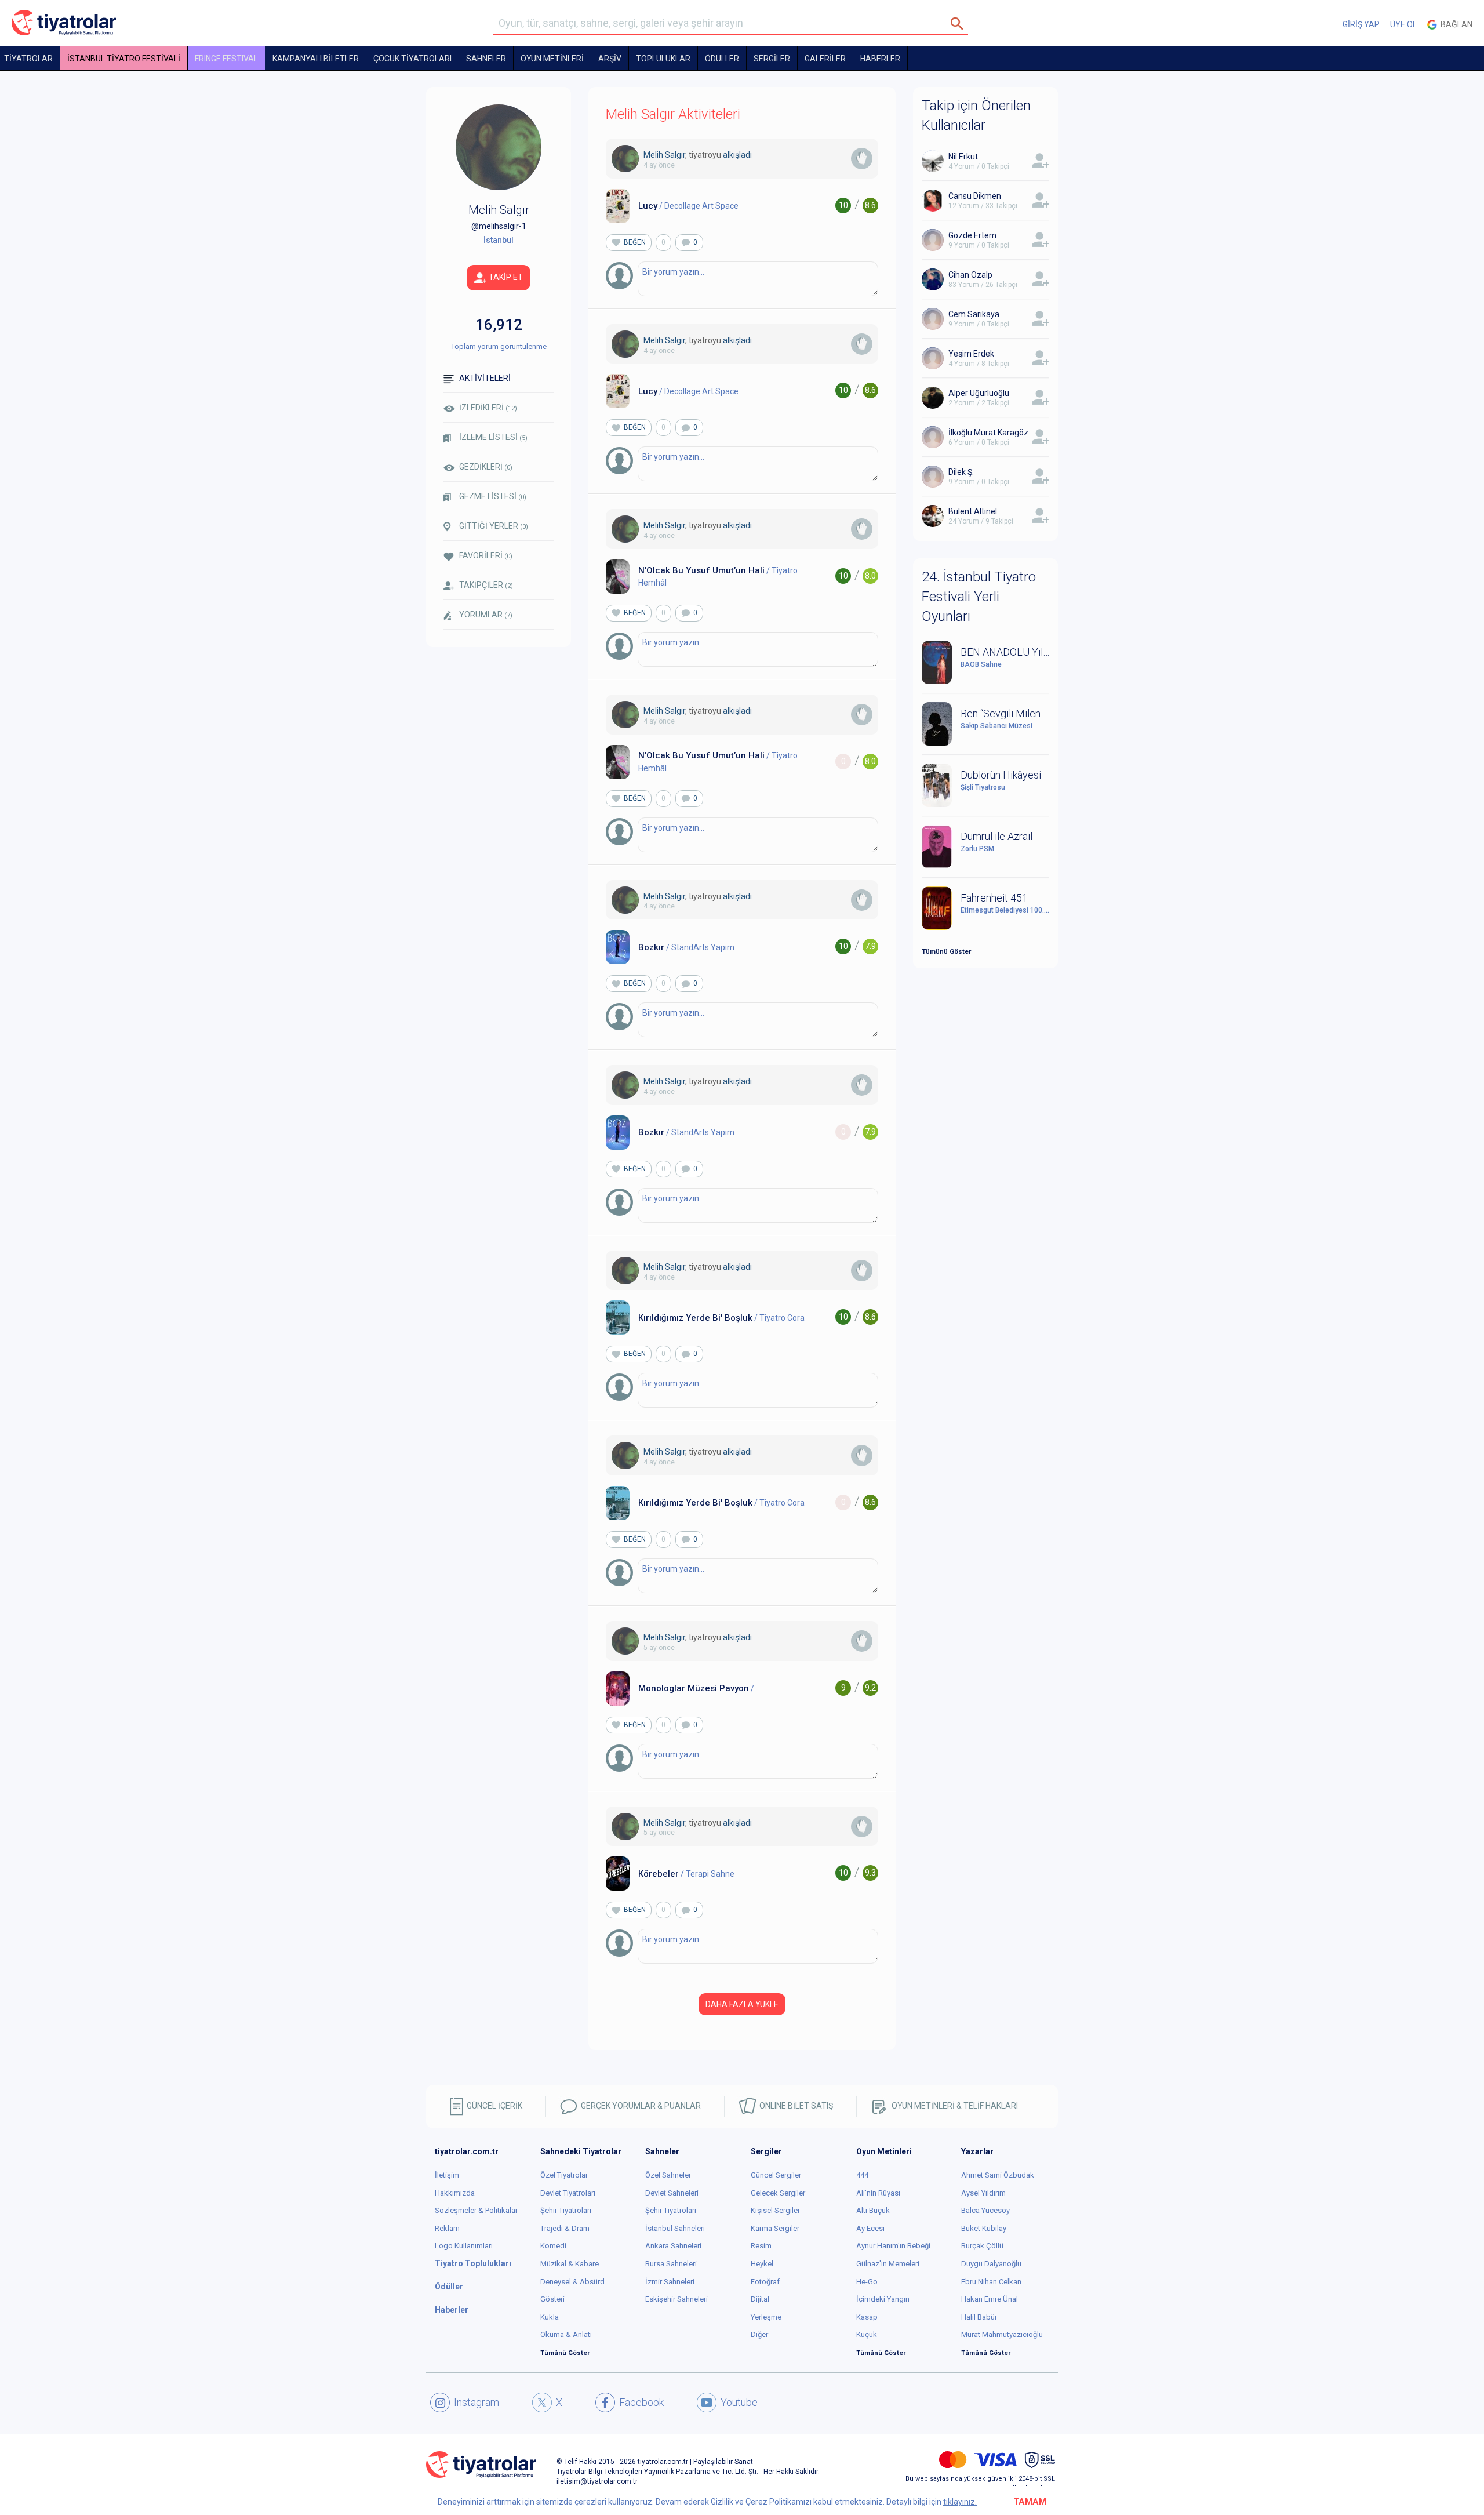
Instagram (477, 2402)
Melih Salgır (664, 155)
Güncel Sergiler (776, 2175)
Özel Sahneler (668, 2175)
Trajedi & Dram (565, 2228)
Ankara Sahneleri (673, 2246)
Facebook (641, 2402)
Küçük (867, 2334)
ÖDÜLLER (722, 59)
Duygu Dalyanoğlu (991, 2264)
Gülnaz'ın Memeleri (888, 2264)
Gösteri (552, 2299)
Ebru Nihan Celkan (991, 2282)
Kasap (867, 2317)
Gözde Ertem (972, 235)
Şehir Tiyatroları (566, 2210)
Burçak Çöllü (982, 2246)
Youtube (739, 2402)
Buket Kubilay (984, 2228)
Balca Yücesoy (985, 2210)
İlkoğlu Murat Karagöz (988, 433)
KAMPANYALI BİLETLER (316, 59)
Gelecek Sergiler (778, 2193)
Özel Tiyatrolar (564, 2175)
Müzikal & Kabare (570, 2264)
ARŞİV (610, 59)
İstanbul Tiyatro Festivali (124, 59)
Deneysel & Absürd (572, 2282)
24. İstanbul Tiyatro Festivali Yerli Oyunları (979, 597)
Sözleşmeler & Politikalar (476, 2210)
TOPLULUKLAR (663, 59)
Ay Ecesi (870, 2228)
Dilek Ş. (961, 472)
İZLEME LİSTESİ (493, 437)
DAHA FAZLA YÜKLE (742, 2004)
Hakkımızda (455, 2193)
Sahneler (486, 59)
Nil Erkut (963, 157)
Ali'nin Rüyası (878, 2193)
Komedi (553, 2246)
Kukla (550, 2317)
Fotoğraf (765, 2282)
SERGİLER (772, 59)
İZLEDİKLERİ (488, 408)
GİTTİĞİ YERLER (494, 526)
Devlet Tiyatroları (568, 2193)
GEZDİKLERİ (486, 467)
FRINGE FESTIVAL (226, 59)
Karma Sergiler (775, 2228)
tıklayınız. (960, 2502)
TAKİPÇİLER (486, 585)
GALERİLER (825, 59)
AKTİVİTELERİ (485, 378)
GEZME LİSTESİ (493, 496)
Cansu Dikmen (975, 196)
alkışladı (737, 155)
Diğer (759, 2334)
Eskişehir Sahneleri (676, 2299)
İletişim (447, 2175)
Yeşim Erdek (971, 354)
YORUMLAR (486, 615)
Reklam (447, 2228)
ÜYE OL (1403, 24)
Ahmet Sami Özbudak (998, 2175)
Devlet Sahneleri (672, 2193)
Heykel (762, 2264)
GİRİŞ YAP (1361, 24)
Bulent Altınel (973, 511)
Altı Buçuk (873, 2210)
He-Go (867, 2282)
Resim (761, 2246)
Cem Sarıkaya (974, 314)
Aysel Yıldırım (983, 2193)
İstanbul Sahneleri (675, 2228)
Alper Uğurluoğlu (979, 393)
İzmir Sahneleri (670, 2282)
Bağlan (1455, 24)
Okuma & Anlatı (566, 2334)
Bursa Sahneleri (671, 2264)
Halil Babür (979, 2317)
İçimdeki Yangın (883, 2299)
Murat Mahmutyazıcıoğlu (1002, 2334)
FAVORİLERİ (486, 555)
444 (862, 2175)
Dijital (760, 2299)
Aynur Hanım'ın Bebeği (893, 2246)
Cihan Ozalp (970, 275)
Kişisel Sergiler (775, 2210)
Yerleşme (766, 2317)
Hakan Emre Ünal (990, 2299)
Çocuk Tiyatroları (412, 59)
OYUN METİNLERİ (552, 59)
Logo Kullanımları (464, 2246)
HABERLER (880, 59)
